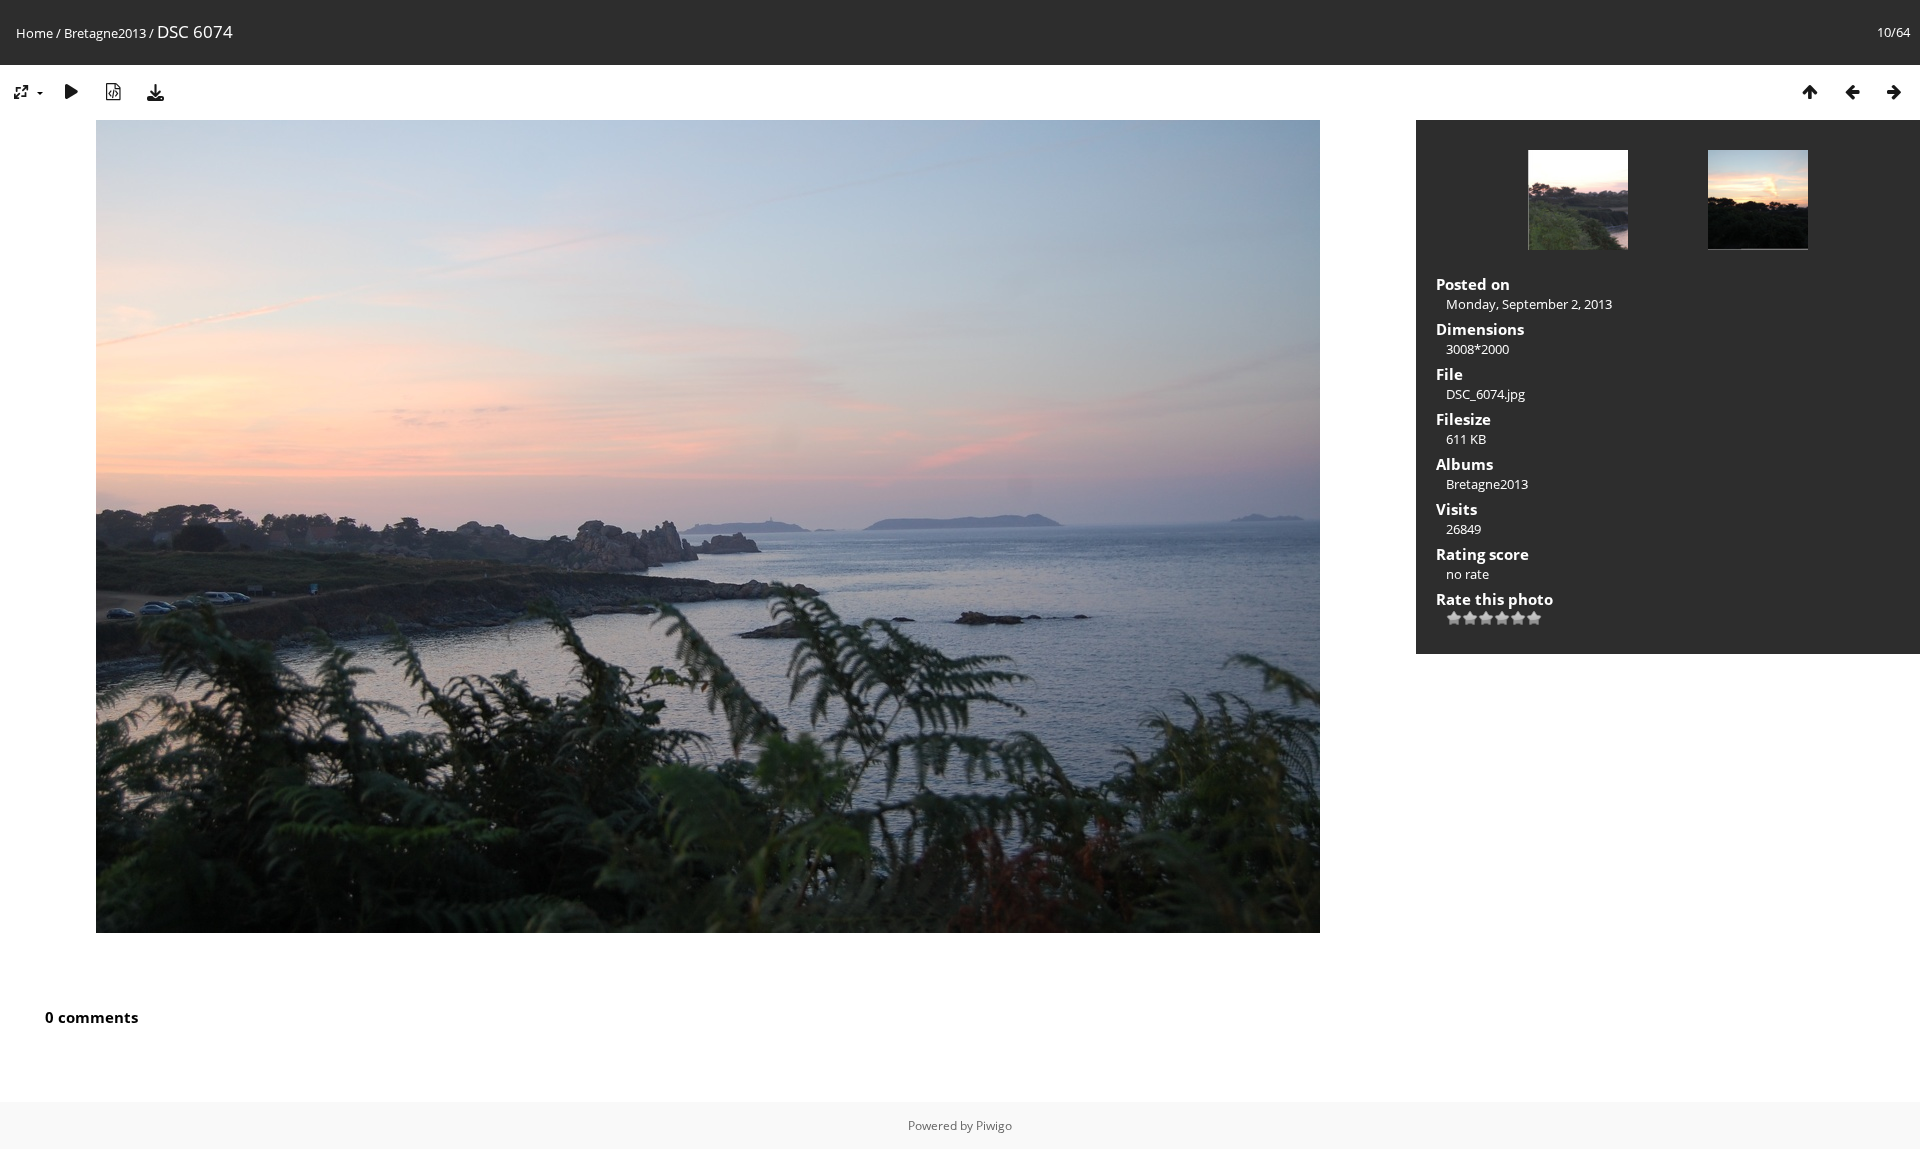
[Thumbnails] (1810, 91)
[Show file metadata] (113, 91)
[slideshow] (71, 91)
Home (34, 33)
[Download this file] (155, 91)
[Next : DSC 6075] (1894, 91)
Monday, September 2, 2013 (1529, 304)
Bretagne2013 (105, 33)
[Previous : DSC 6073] (1852, 91)
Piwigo (994, 1125)
